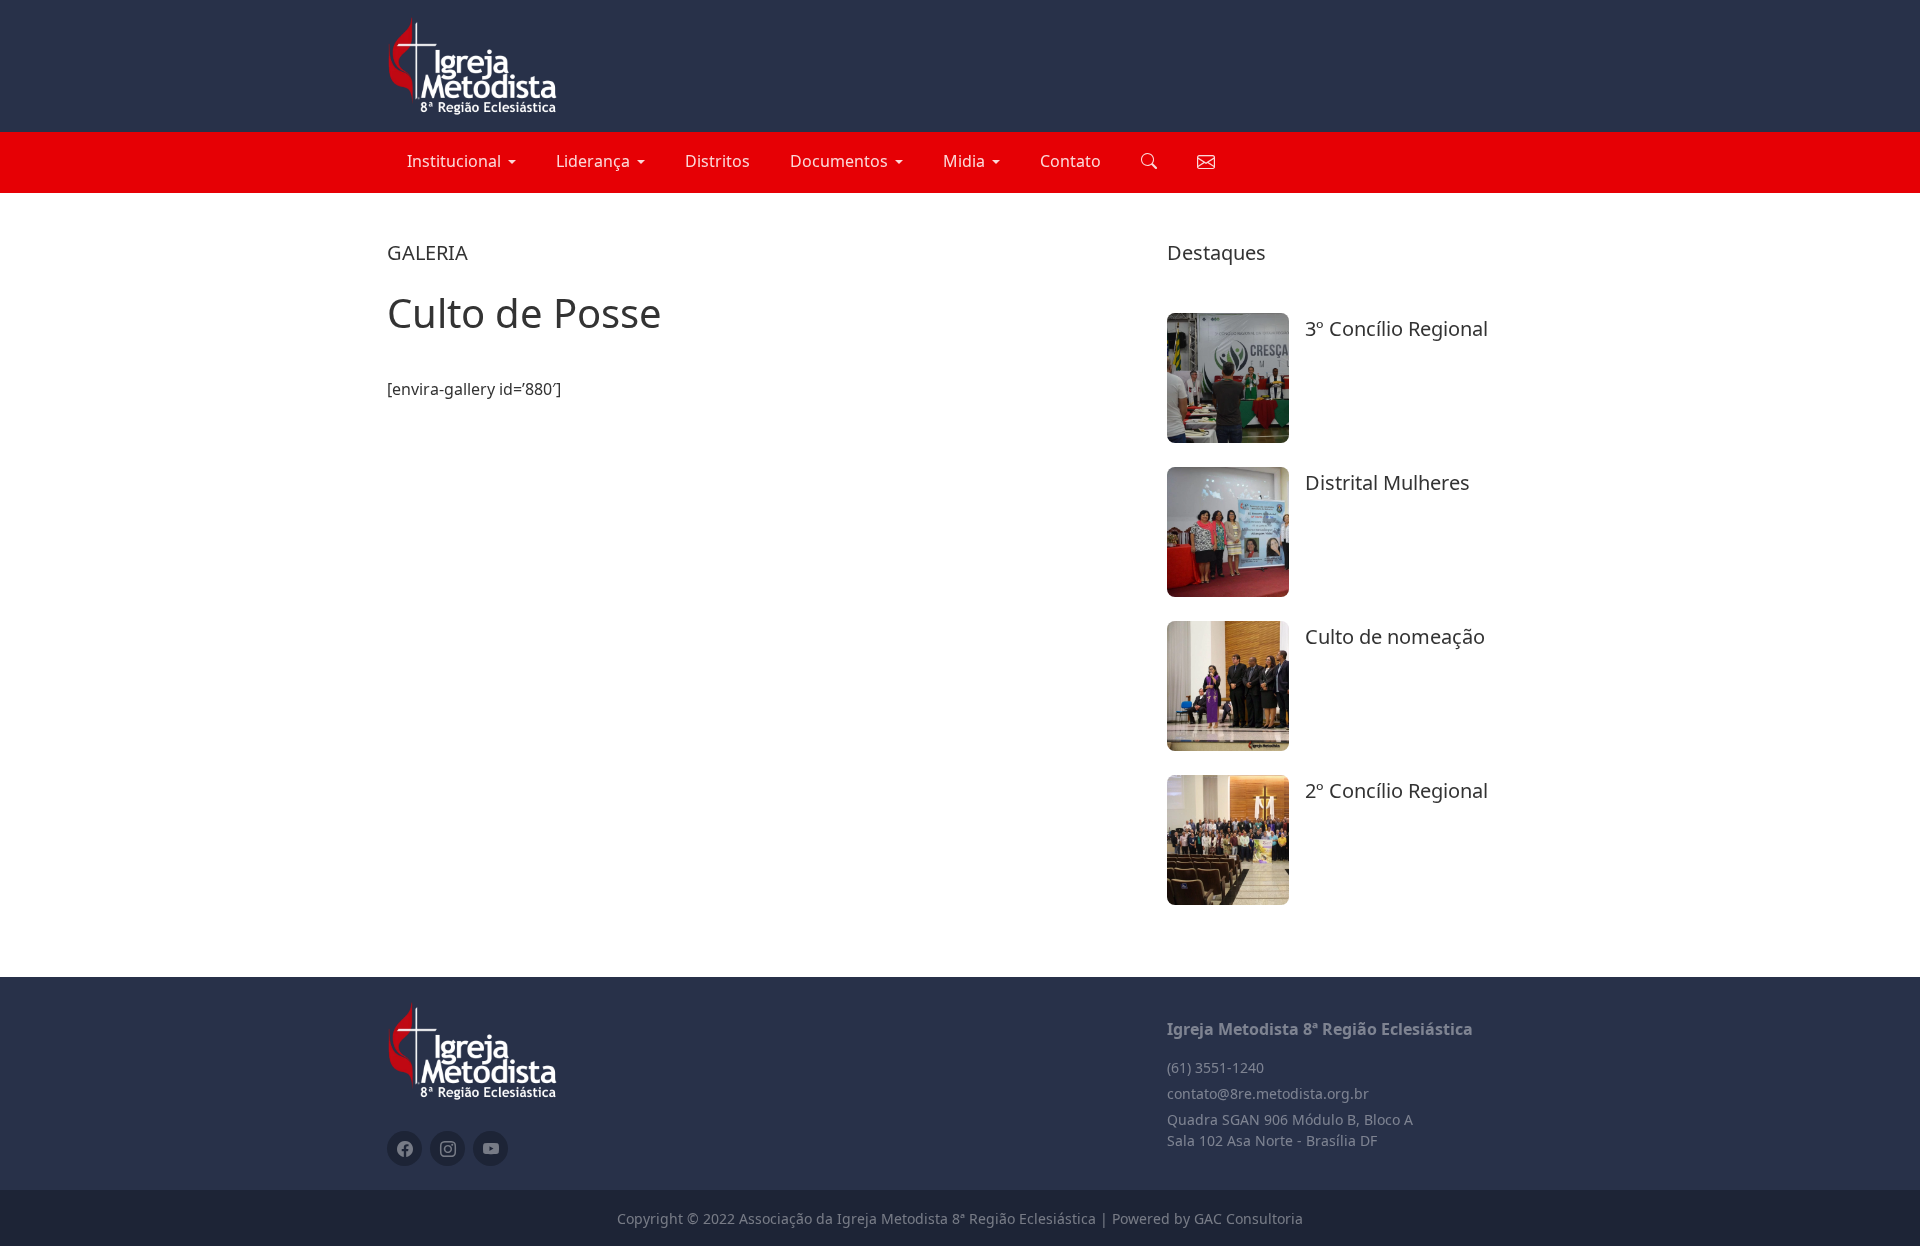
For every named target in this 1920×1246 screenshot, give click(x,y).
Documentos (839, 161)
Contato (1070, 161)
